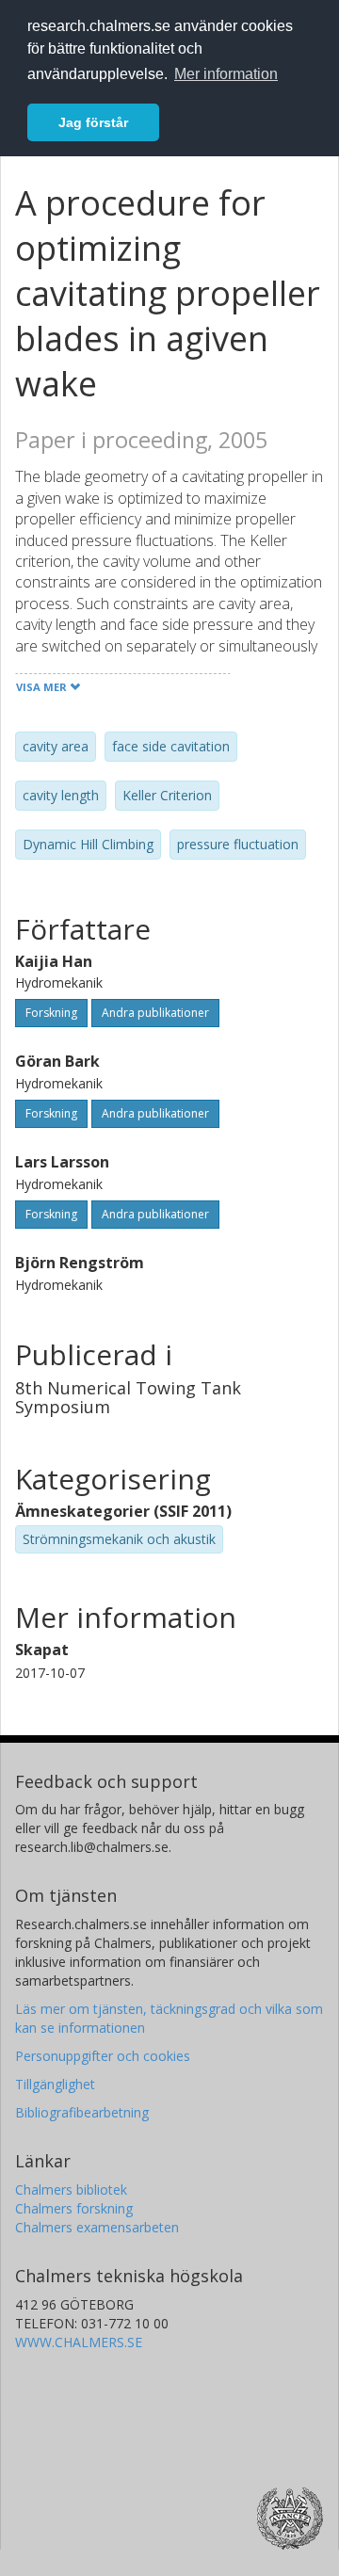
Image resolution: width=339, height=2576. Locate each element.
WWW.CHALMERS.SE (79, 2342)
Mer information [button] (226, 74)
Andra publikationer (155, 1013)
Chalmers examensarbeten (97, 2227)
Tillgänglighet (55, 2084)
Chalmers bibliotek (71, 2190)
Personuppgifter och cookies (103, 2056)
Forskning (51, 1013)
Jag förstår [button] (93, 122)
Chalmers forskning (74, 2208)
